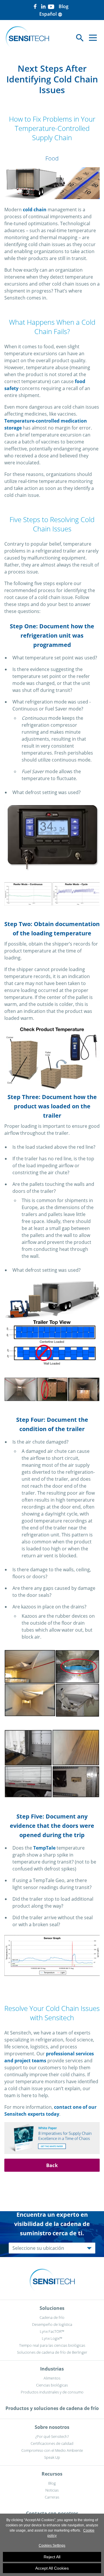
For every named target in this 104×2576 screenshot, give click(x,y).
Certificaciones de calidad (52, 2443)
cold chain (35, 210)
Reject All (52, 2557)
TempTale (44, 1848)
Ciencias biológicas (52, 2385)
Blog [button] (64, 6)
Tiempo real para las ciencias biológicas (52, 2345)
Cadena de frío (52, 2317)
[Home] (27, 38)
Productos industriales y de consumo (52, 2392)
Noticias (52, 2490)
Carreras (52, 2497)
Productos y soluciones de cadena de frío (52, 2408)
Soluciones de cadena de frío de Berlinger (52, 2352)
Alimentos (52, 2378)
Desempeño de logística (52, 2324)
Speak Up (52, 2457)
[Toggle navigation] (93, 38)
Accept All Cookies (52, 2568)
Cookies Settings (52, 2546)
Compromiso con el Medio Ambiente (52, 2450)
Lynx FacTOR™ (52, 2331)
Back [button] (52, 2165)
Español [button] (51, 14)
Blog (52, 2483)
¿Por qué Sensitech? (52, 2436)
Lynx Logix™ (52, 2338)
